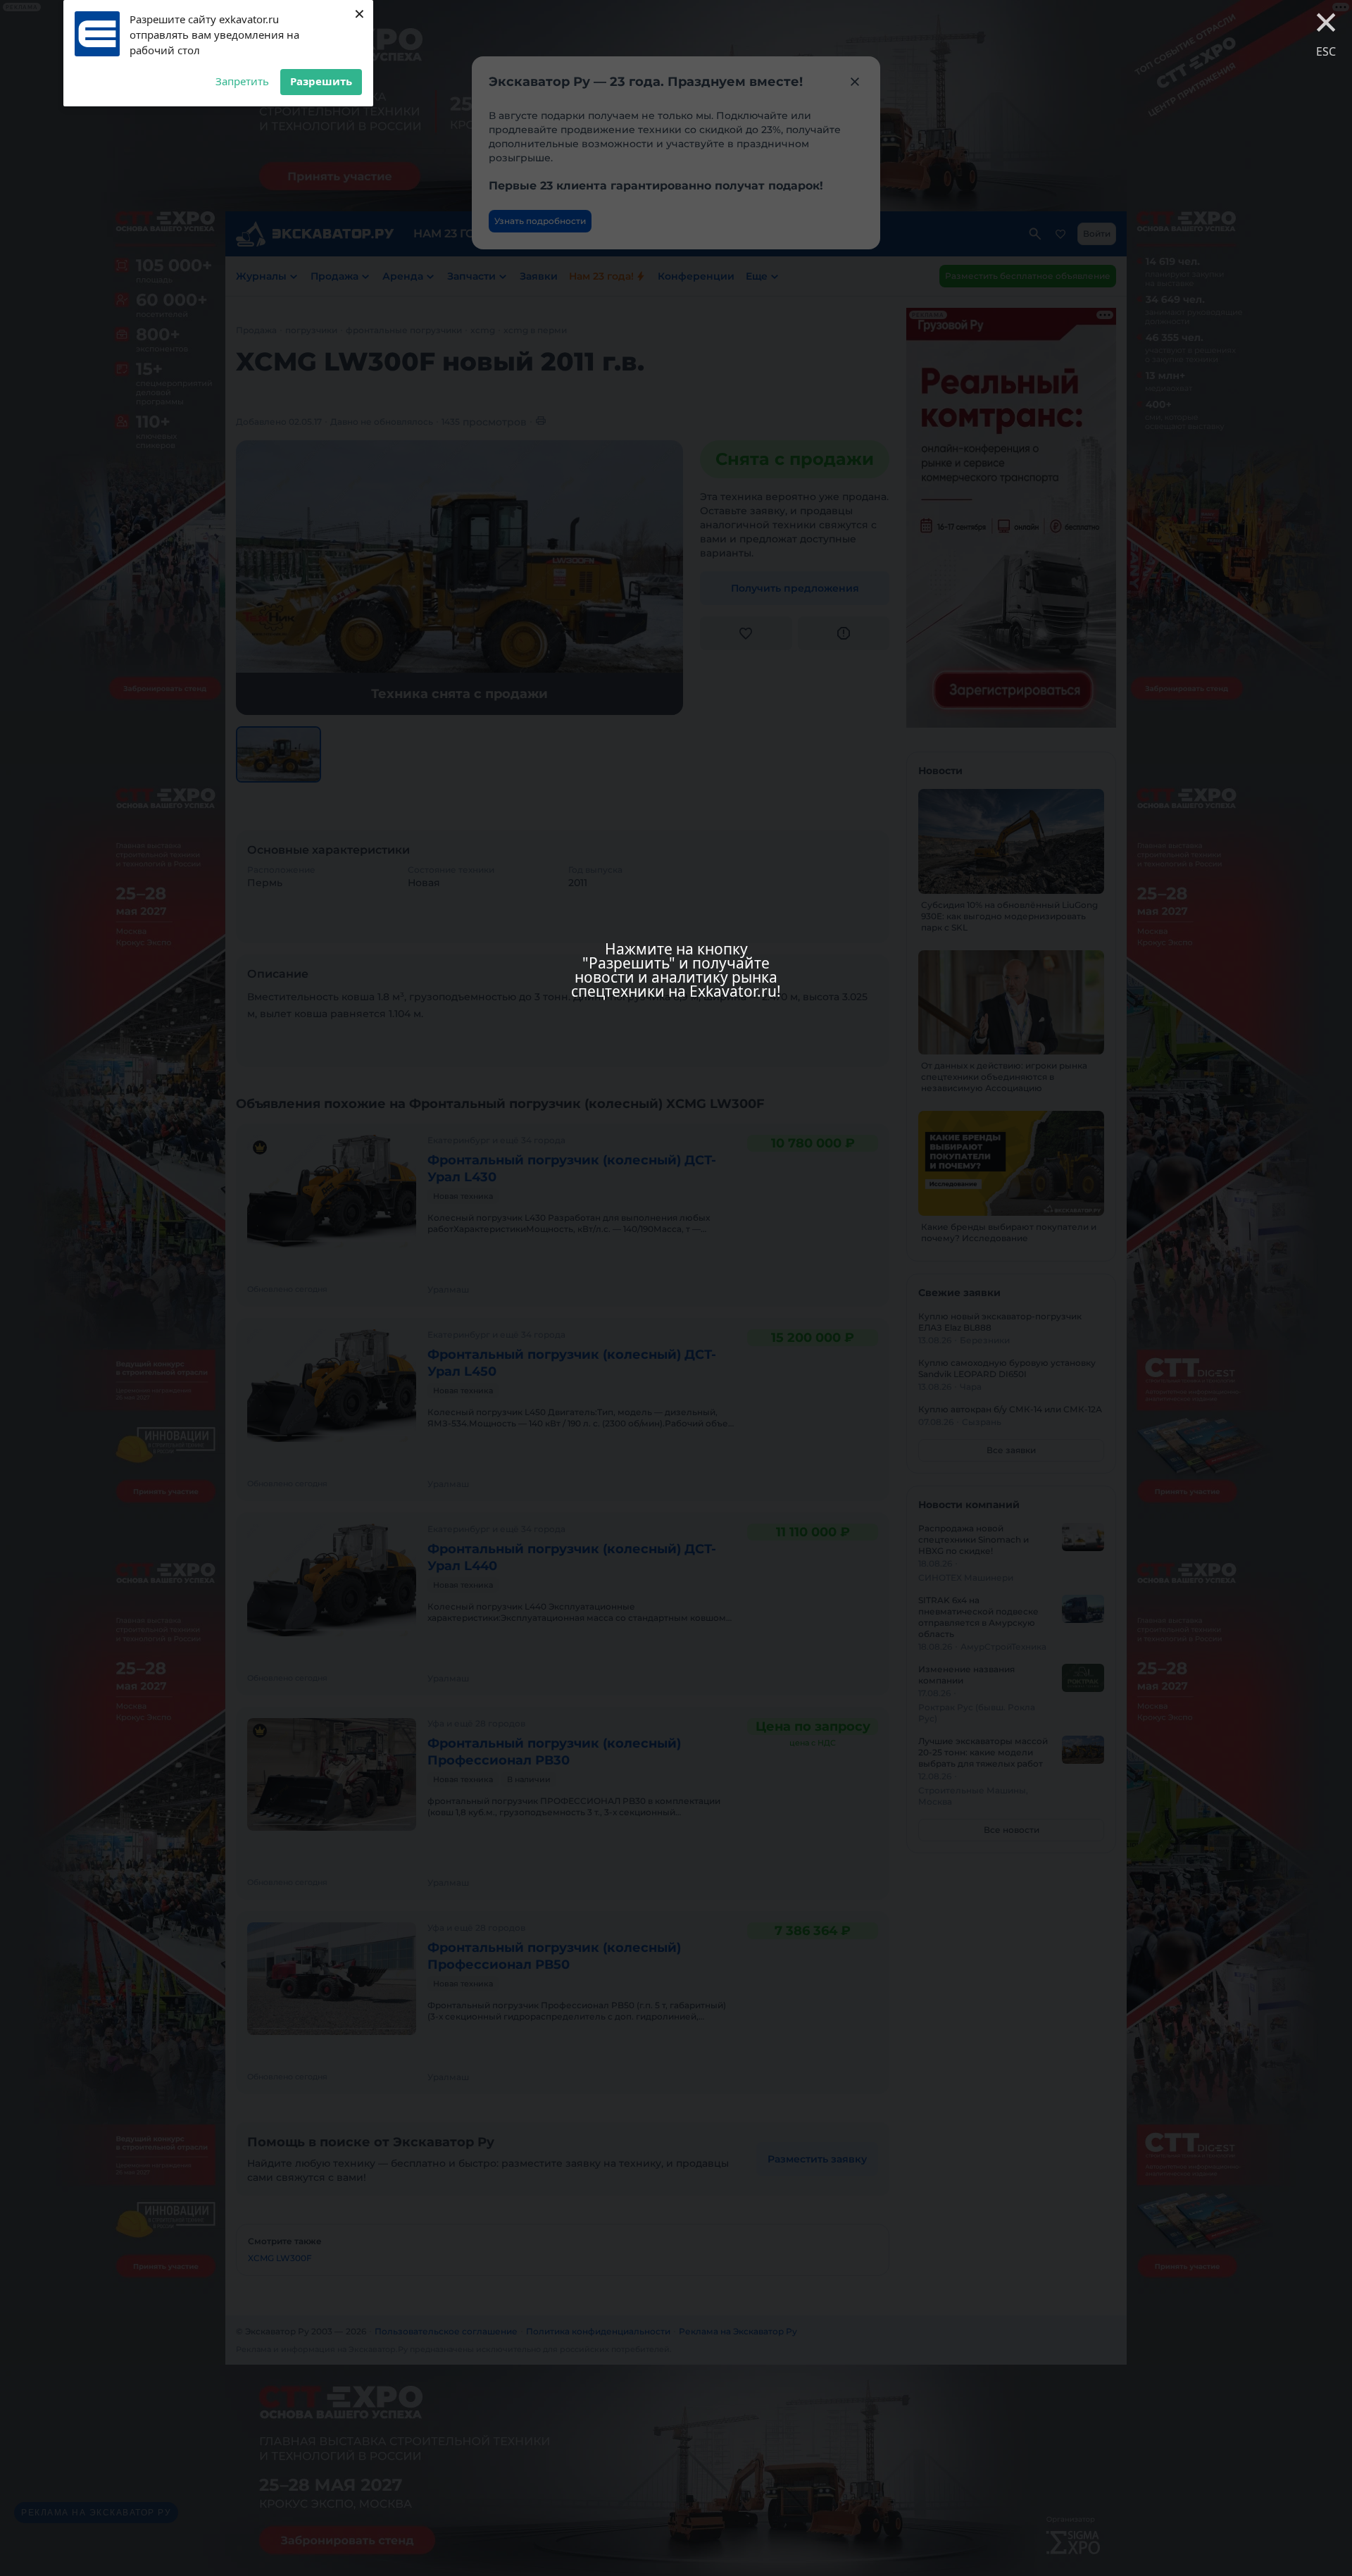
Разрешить (321, 81)
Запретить (242, 81)
